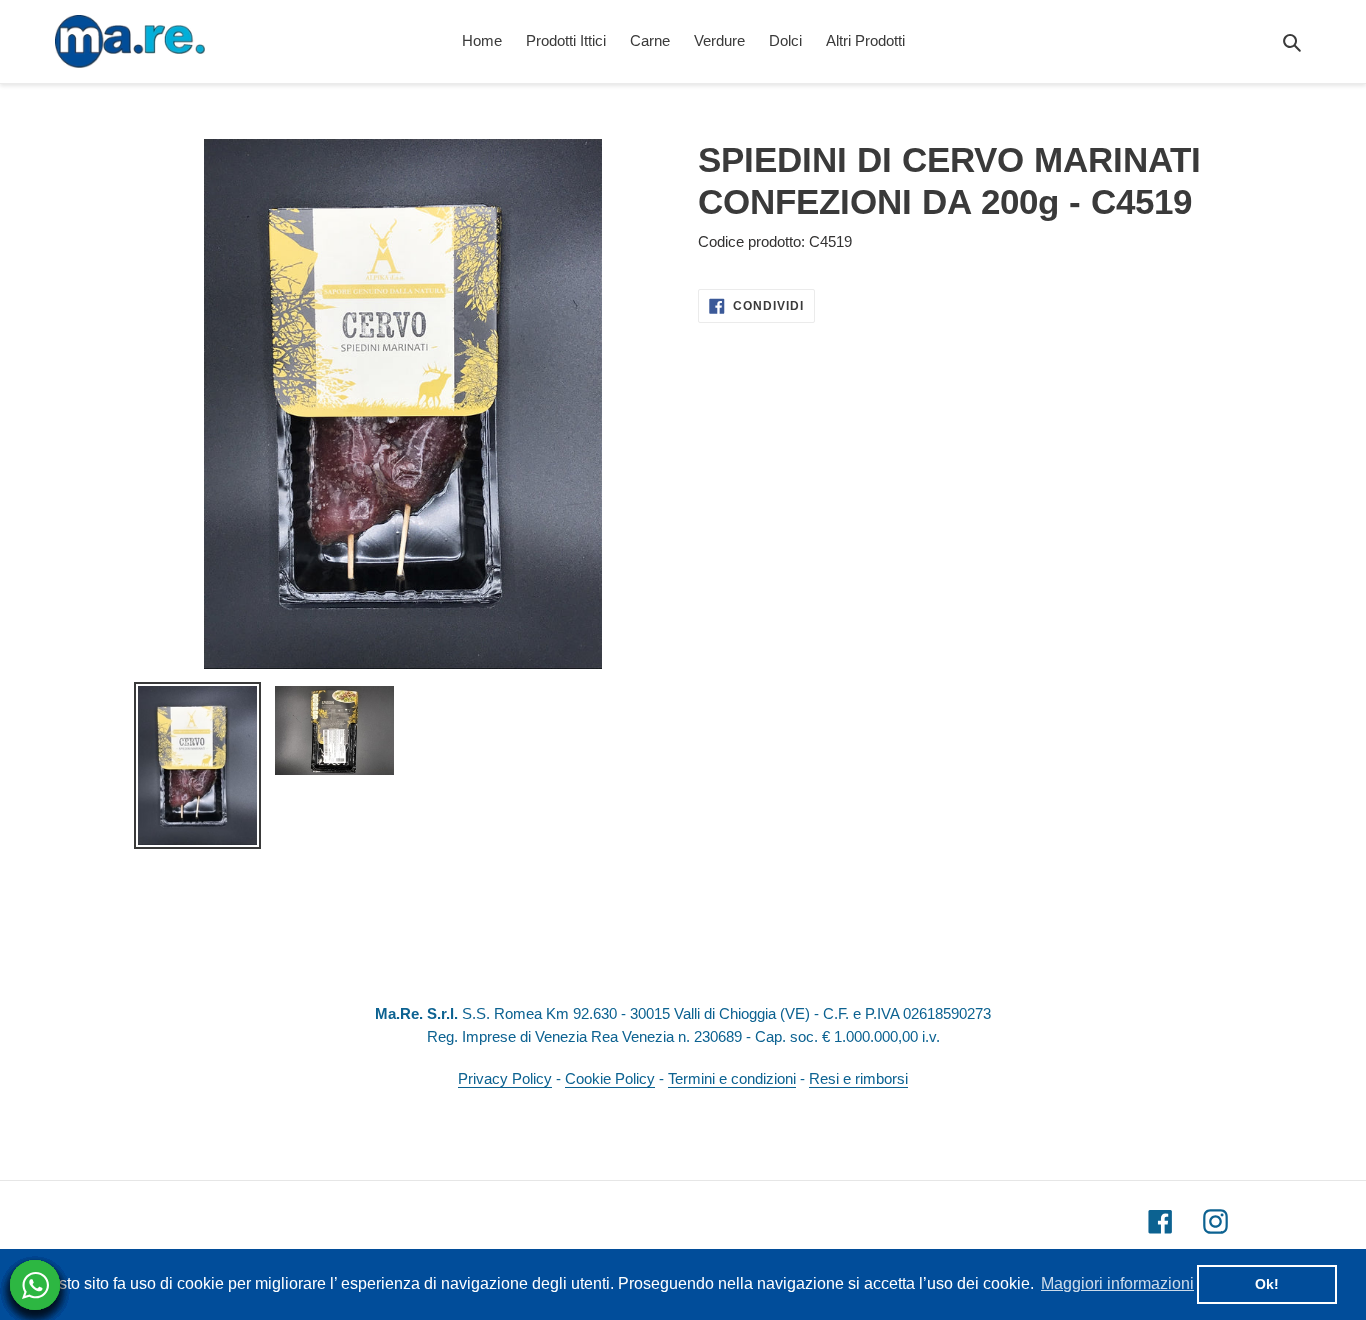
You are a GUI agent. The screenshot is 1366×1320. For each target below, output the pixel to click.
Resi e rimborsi (858, 1078)
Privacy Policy (505, 1078)
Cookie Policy (610, 1078)
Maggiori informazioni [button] (1117, 1283)
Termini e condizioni (732, 1078)
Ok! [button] (1267, 1284)
